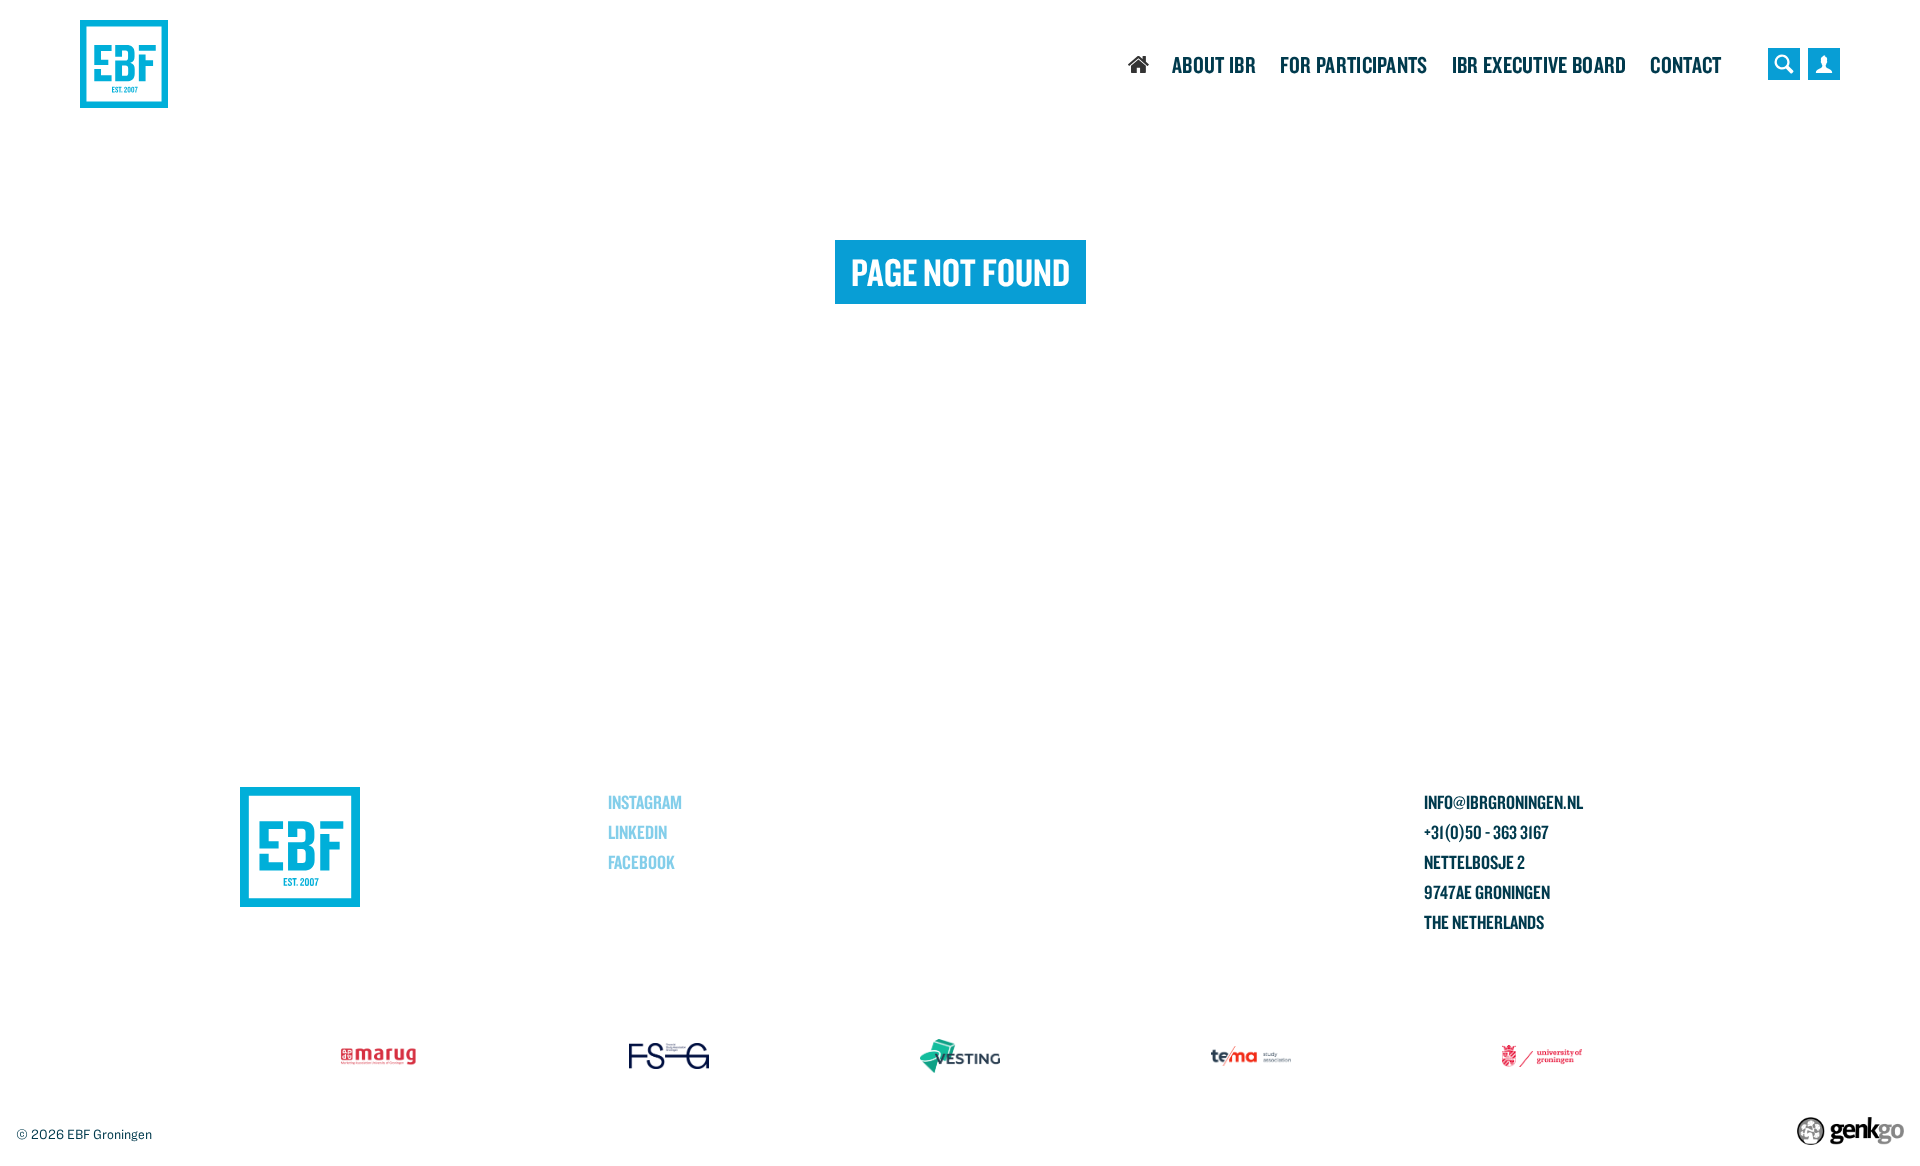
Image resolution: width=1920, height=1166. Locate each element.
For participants (1354, 64)
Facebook (641, 862)
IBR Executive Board (1539, 64)
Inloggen (1824, 64)
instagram (645, 802)
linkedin (637, 832)
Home (1140, 64)
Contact (1685, 64)
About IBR (1214, 64)
